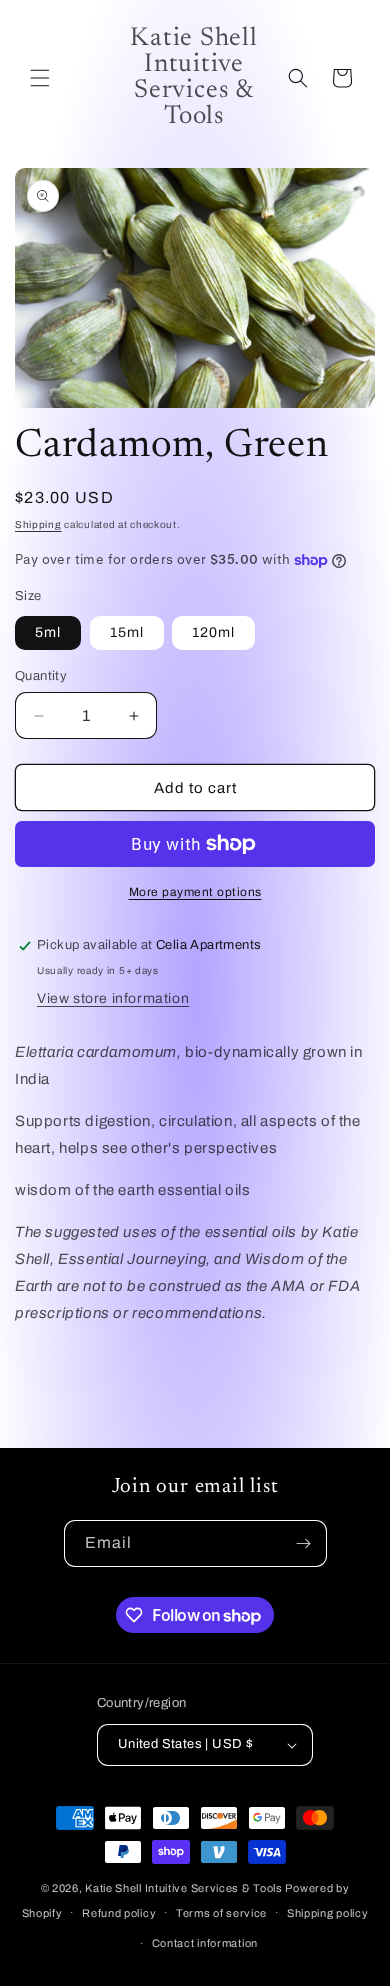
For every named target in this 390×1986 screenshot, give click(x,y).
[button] (40, 78)
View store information (113, 998)
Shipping (38, 524)
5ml (48, 632)
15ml (127, 632)
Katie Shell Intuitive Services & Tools (184, 1888)
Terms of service (221, 1913)
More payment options (195, 892)
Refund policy (119, 1913)
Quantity (41, 676)
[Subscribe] (304, 1543)
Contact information (205, 1943)
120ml (213, 632)
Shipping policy (328, 1913)
